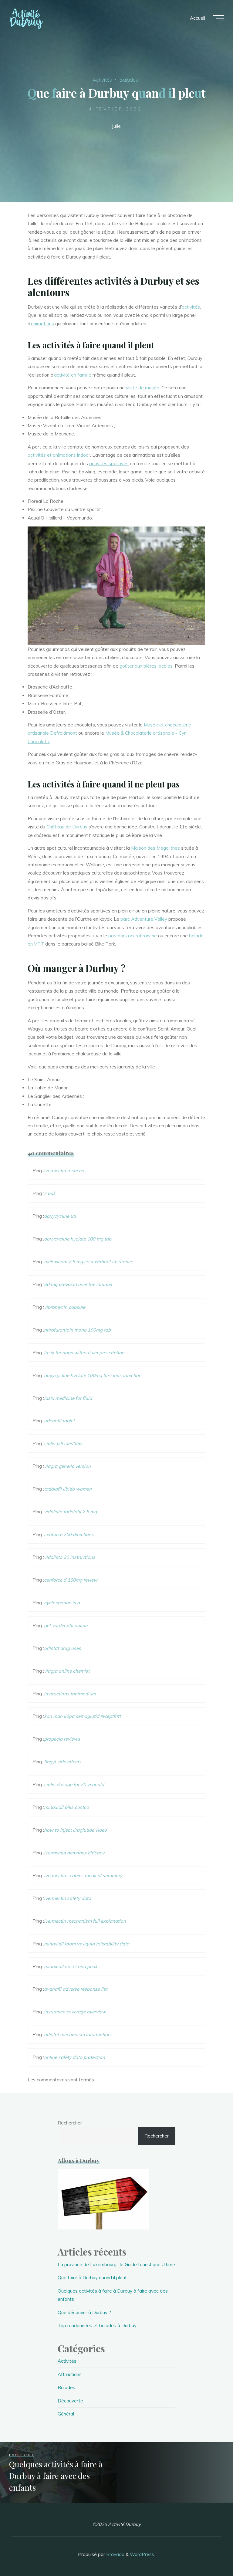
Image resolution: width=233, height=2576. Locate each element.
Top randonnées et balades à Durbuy (97, 2326)
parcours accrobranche (133, 936)
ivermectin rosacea (64, 1171)
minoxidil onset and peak (71, 1967)
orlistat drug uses (62, 1648)
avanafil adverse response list (76, 1989)
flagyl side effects (63, 1762)
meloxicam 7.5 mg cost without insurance (88, 1262)
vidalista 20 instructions (70, 1557)
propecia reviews (62, 1739)
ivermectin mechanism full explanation (85, 1921)
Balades (129, 80)
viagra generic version (67, 1466)
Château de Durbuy (67, 827)
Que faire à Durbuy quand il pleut (92, 2278)
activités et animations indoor (59, 455)
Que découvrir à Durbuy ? (84, 2312)
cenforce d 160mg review (71, 1580)
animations (42, 324)
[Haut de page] (209, 2552)
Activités (102, 80)
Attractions (70, 2374)
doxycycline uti (60, 1216)
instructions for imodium (70, 1694)
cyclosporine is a (62, 1603)
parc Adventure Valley (144, 919)
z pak (50, 1193)
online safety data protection (74, 2057)
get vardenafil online (66, 1625)
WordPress (142, 2554)
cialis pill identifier (63, 1443)
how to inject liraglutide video (75, 1830)
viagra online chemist (67, 1671)
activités (191, 307)
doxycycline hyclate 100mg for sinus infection (93, 1375)
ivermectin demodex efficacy (74, 1853)
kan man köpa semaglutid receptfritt (82, 1716)
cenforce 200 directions (69, 1534)
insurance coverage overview (75, 2012)
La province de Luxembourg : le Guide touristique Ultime (116, 2265)
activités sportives (109, 464)
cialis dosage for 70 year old (74, 1784)
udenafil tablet (59, 1421)
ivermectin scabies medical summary (83, 1875)
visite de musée (143, 388)
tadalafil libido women (68, 1489)
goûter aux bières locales (146, 666)
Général (66, 2414)
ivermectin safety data (68, 1898)
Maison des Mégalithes (155, 848)
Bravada (115, 2554)
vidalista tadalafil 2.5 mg (70, 1512)
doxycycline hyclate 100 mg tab (78, 1239)
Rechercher (70, 2123)
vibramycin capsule (65, 1307)
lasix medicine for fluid (68, 1398)
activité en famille (73, 375)
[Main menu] (218, 18)
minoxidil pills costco (66, 1807)
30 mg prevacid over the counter (78, 1284)
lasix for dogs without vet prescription (84, 1353)
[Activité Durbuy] (26, 18)
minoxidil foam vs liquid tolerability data (87, 1944)
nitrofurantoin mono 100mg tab (77, 1330)
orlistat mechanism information (77, 2034)
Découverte (70, 2401)
